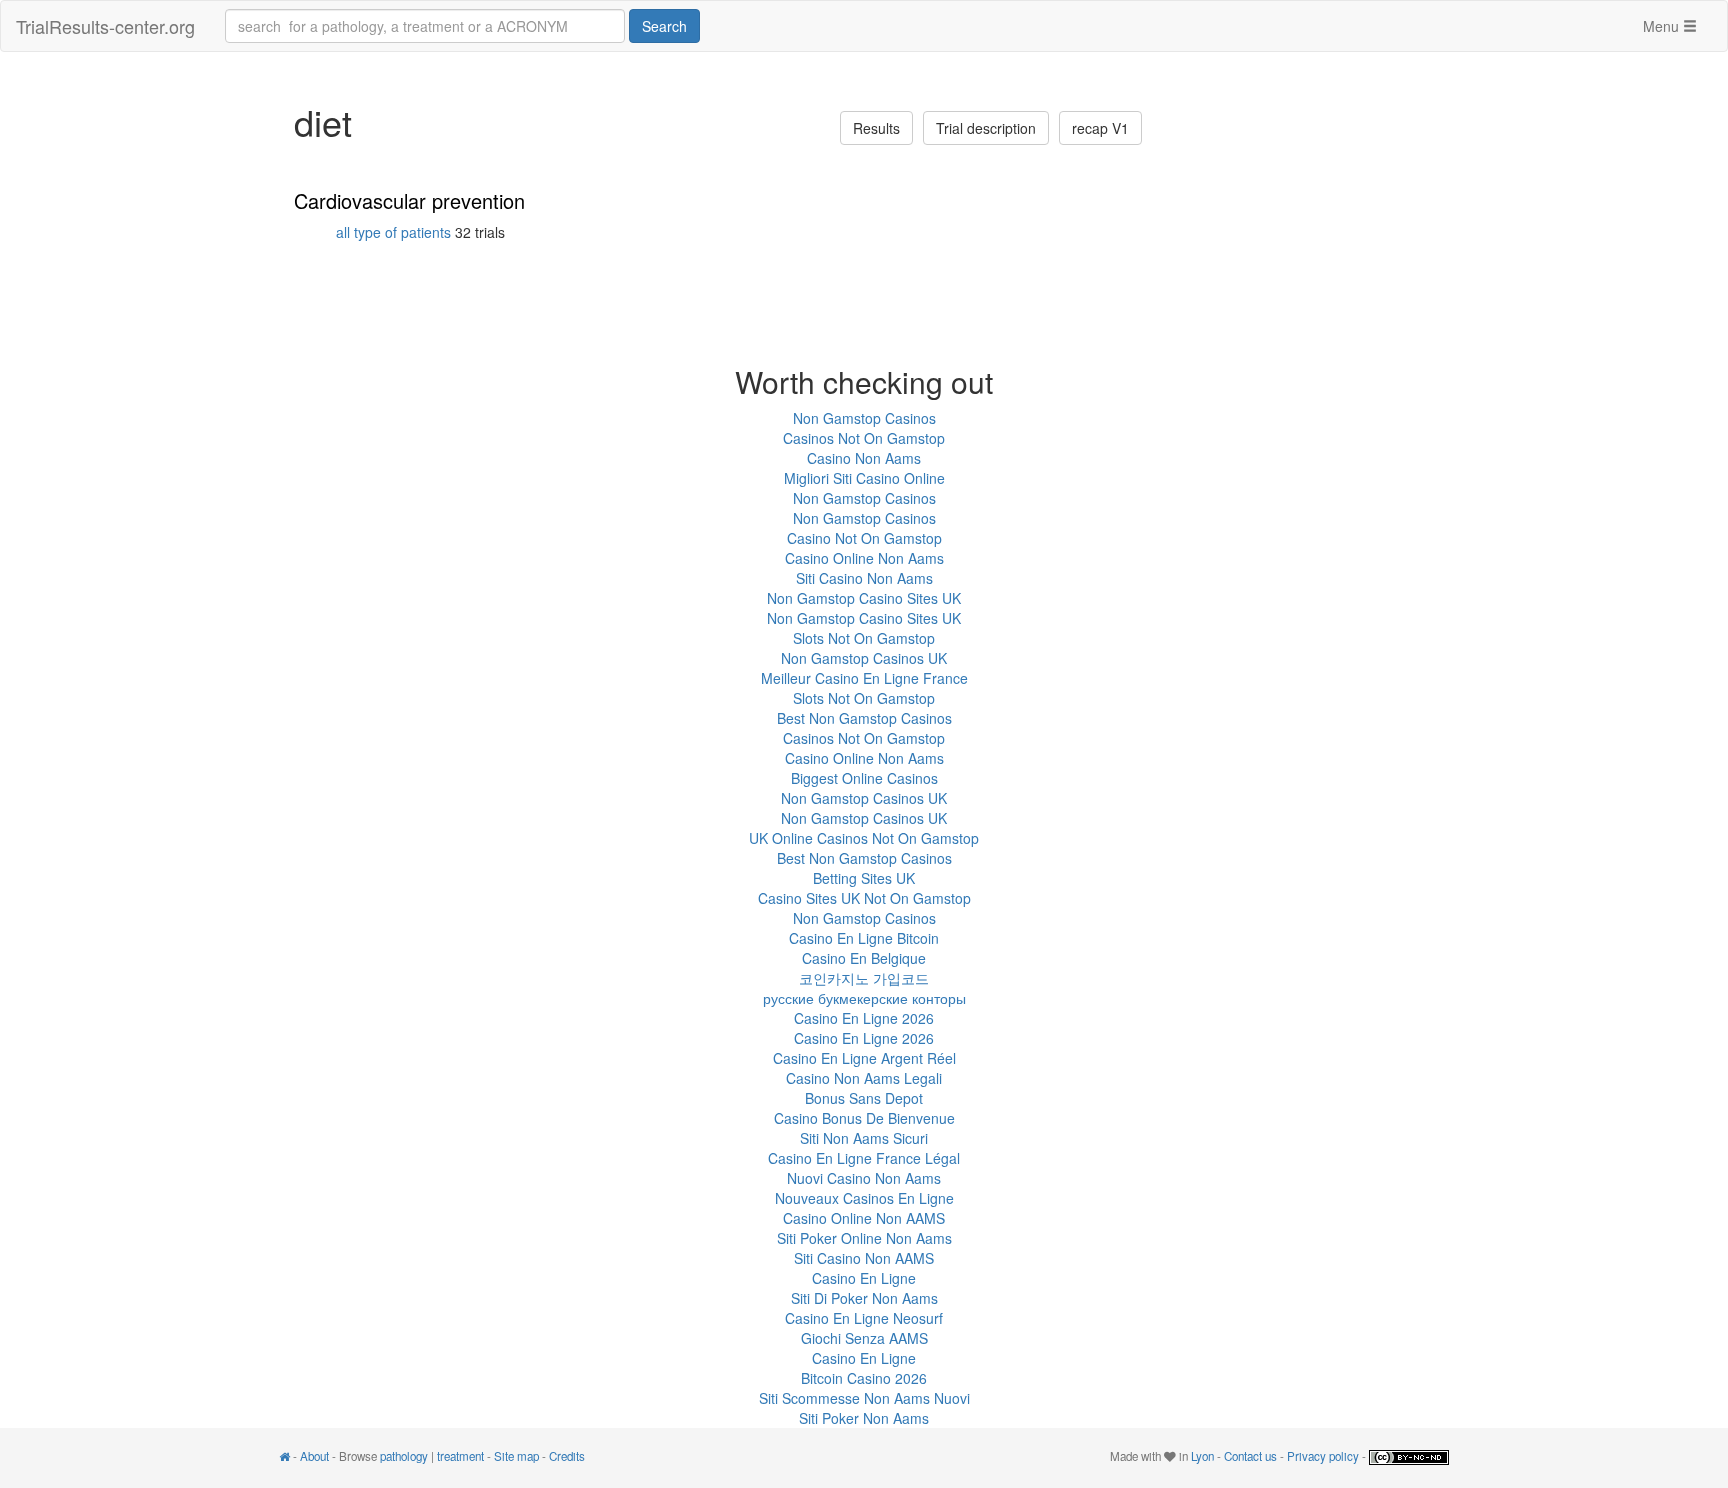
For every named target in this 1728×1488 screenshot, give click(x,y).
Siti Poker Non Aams (864, 1418)
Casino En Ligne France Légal (864, 1158)
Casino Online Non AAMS (864, 1218)
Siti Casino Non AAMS (864, 1258)
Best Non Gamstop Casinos (864, 718)
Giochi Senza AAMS (864, 1338)
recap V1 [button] (1100, 128)
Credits (567, 1456)
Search (664, 26)
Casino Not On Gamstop (864, 538)
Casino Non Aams (864, 458)
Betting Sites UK (864, 878)
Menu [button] (1663, 26)
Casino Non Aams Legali (864, 1078)
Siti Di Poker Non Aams (864, 1298)
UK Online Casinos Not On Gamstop (864, 838)
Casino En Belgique (864, 958)
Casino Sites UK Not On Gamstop (864, 898)
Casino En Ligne (864, 1278)
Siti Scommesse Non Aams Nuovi (864, 1398)
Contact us (1250, 1456)
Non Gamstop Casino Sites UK (864, 598)
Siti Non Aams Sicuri (864, 1138)
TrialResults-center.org (105, 26)
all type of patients (393, 232)
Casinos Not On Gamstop (864, 438)
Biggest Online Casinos (864, 778)
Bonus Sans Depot (864, 1098)
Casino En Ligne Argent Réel (864, 1058)
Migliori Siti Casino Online (864, 478)
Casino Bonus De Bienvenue (864, 1118)
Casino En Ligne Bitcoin (864, 938)
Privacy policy (1323, 1456)
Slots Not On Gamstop (864, 638)
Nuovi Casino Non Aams (864, 1178)
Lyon (1202, 1456)
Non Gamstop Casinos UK (864, 658)
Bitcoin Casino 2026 (864, 1378)
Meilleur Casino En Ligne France (864, 678)
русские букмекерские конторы (864, 998)
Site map (516, 1456)
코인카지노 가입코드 (864, 978)
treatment (460, 1456)
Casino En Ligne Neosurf (864, 1318)
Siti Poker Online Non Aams (864, 1238)
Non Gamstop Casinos (864, 418)
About (314, 1456)
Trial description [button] (986, 128)
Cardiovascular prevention (409, 200)
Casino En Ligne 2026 (864, 1018)
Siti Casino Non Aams (864, 578)
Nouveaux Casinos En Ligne (864, 1198)
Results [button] (876, 128)
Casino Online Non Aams (864, 558)
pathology (404, 1456)
